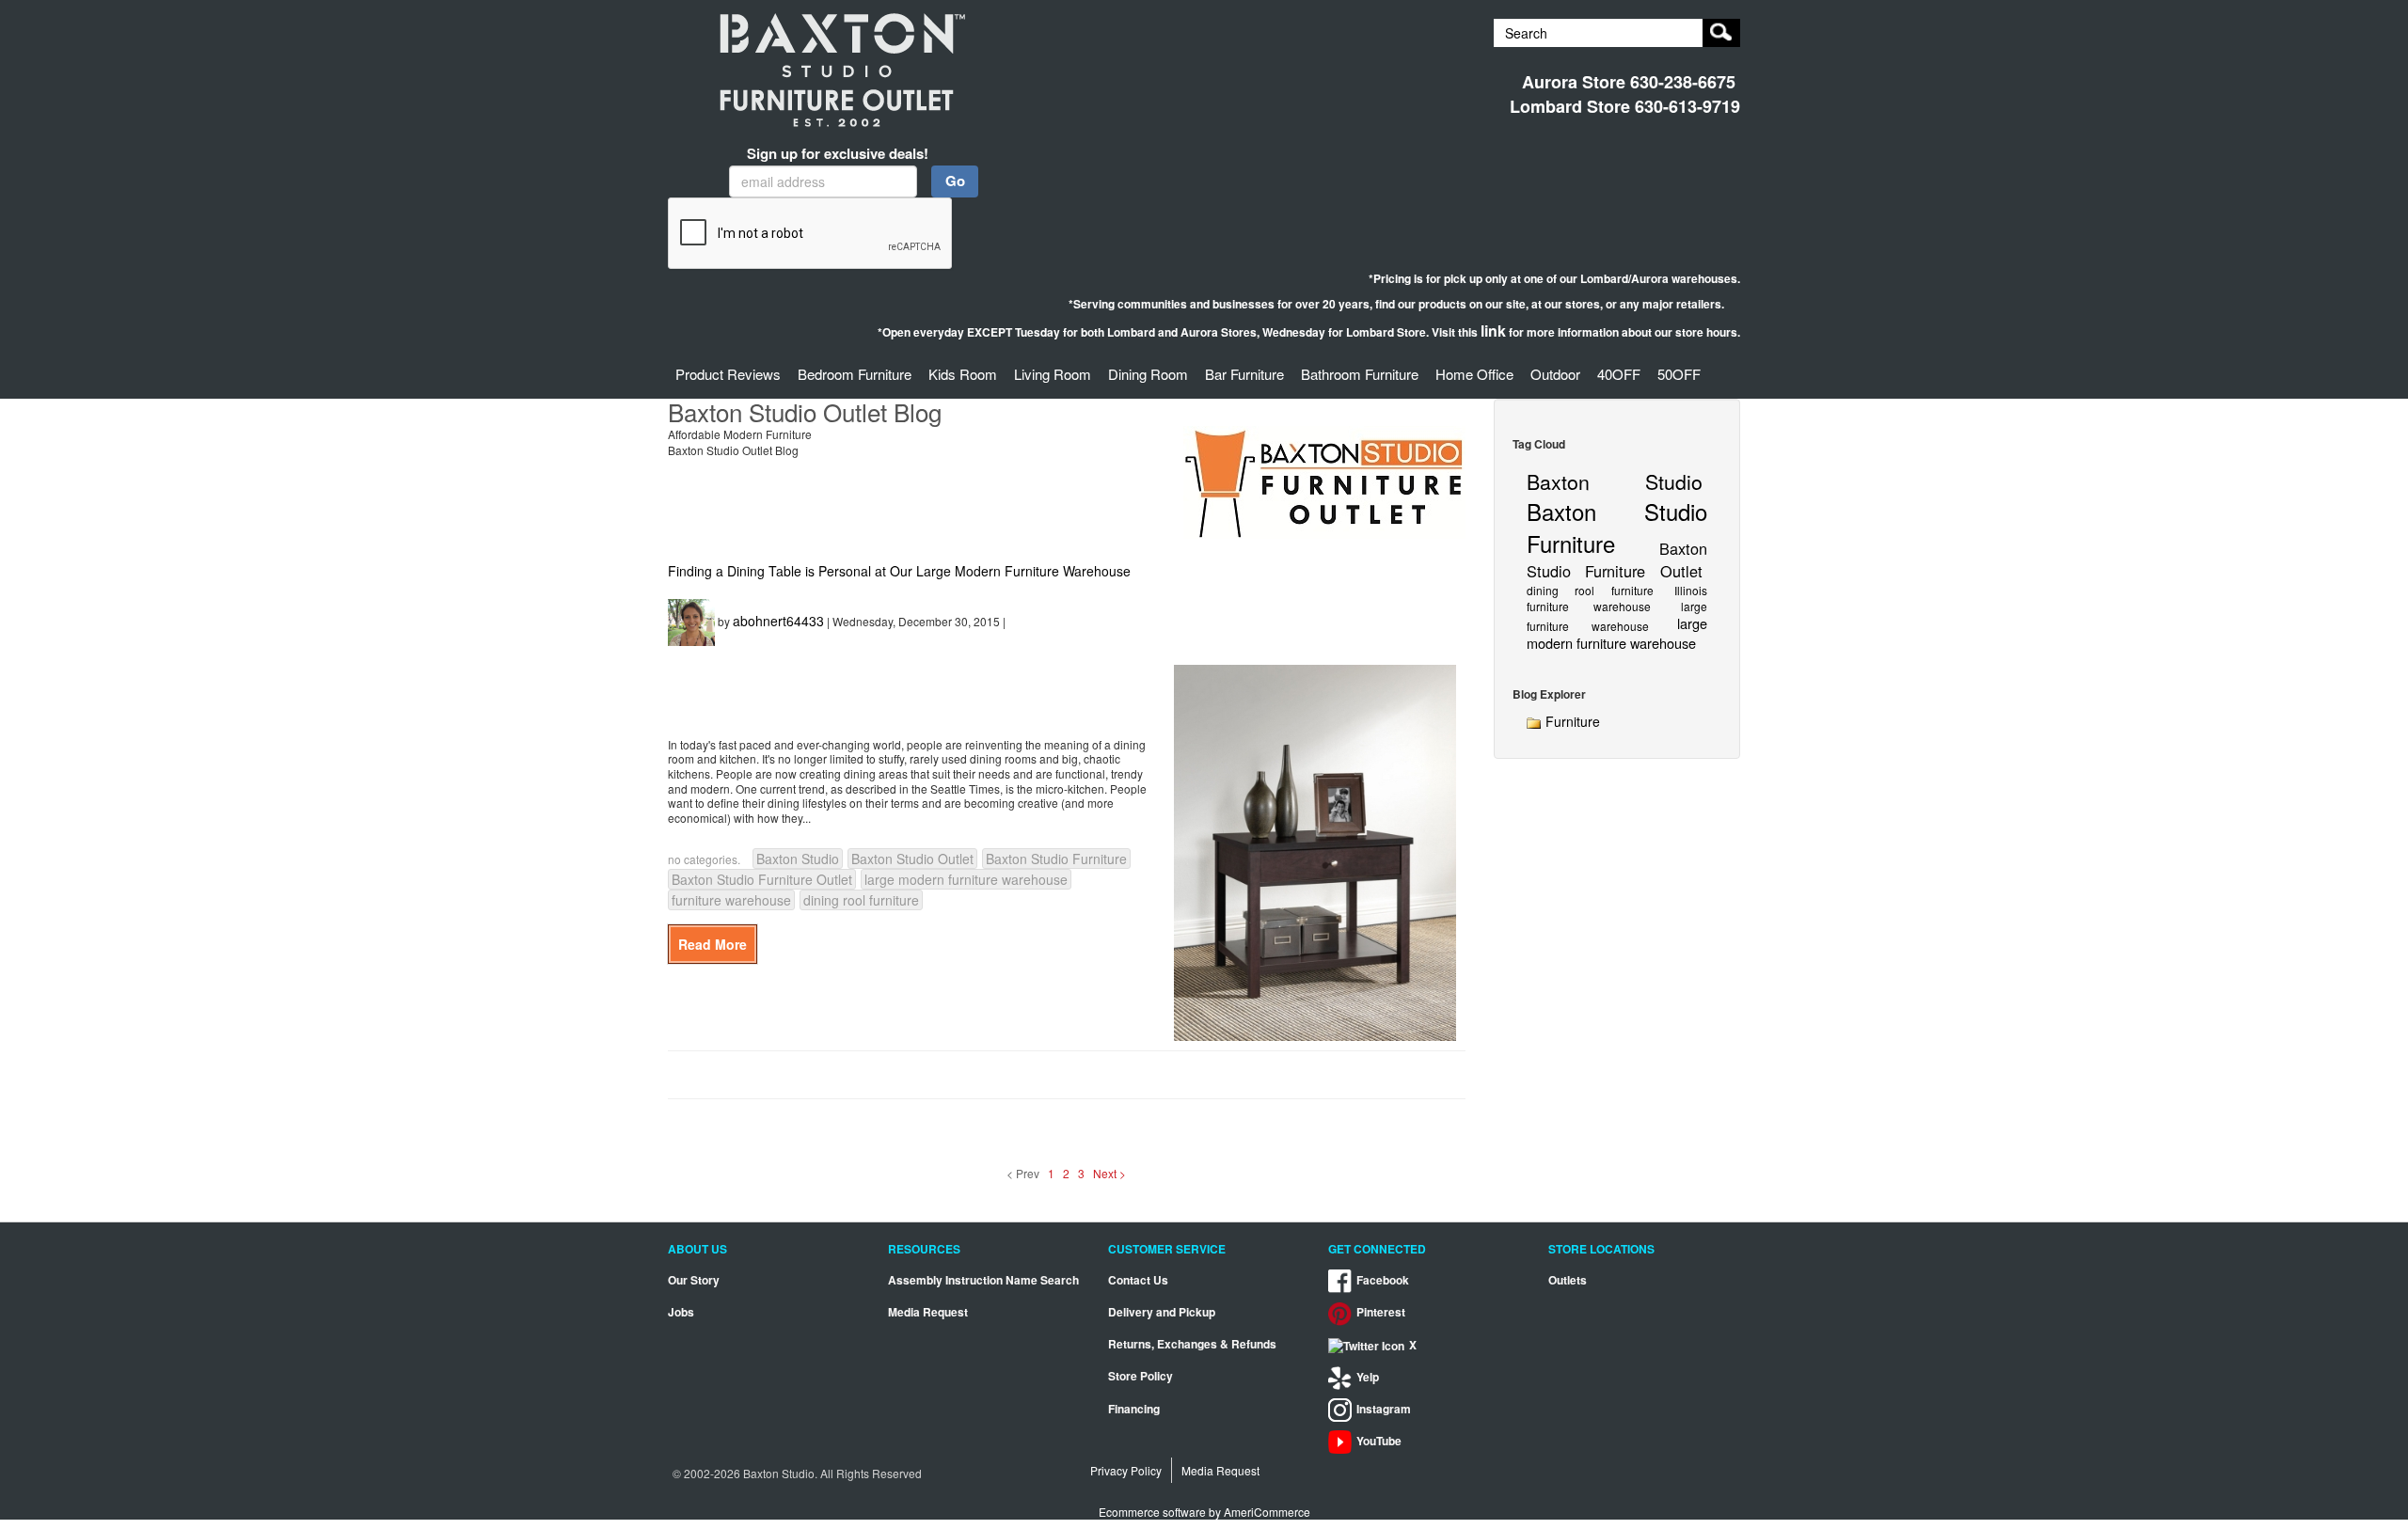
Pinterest (1381, 1312)
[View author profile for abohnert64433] (691, 620)
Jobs (681, 1312)
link (1493, 331)
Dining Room (1148, 374)
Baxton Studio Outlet (912, 859)
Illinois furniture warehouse (1617, 598)
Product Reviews (728, 374)
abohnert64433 (778, 620)
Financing (1134, 1409)
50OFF (1679, 374)
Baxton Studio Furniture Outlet (762, 879)
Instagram (1384, 1409)
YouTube (1379, 1441)
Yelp (1368, 1377)
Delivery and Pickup (1162, 1312)
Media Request (928, 1312)
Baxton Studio (798, 859)
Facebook (1383, 1280)
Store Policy (1141, 1376)
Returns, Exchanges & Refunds (1192, 1344)
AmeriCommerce (1267, 1512)
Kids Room (963, 374)
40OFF (1619, 374)
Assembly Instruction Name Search (983, 1280)
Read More (713, 944)
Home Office (1474, 374)
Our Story (694, 1280)
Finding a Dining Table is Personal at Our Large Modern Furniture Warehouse (899, 571)
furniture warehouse (731, 900)
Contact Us (1138, 1280)
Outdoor (1555, 374)
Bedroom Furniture (855, 374)
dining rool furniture (861, 900)
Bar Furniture (1244, 374)
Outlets (1568, 1280)
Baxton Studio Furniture (1056, 859)
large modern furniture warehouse (966, 879)
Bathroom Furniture (1360, 374)
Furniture (1571, 721)
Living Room (1053, 374)
